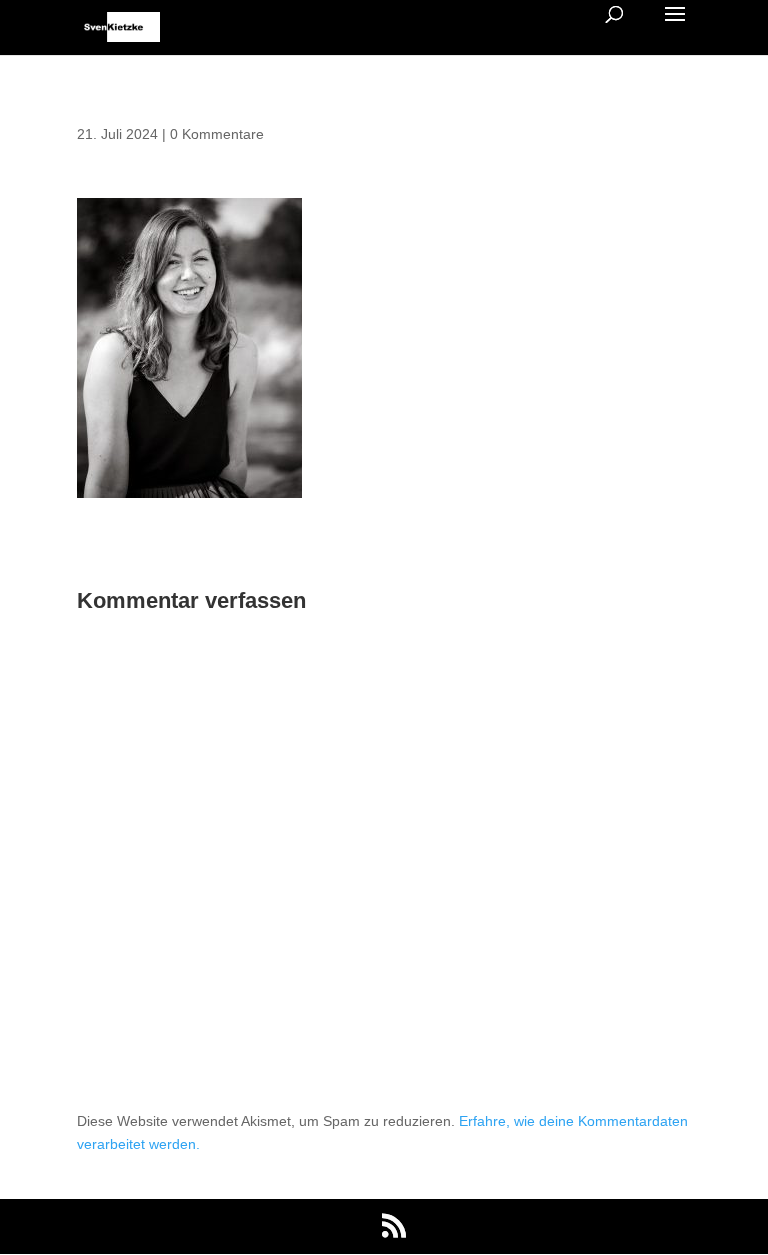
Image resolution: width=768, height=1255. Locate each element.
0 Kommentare (217, 134)
